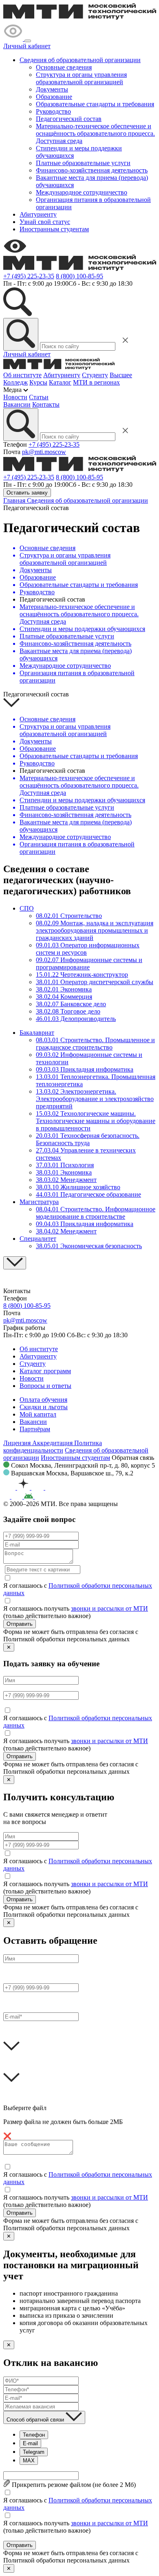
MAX (29, 2461)
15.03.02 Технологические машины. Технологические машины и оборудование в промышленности (96, 1121)
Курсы (38, 382)
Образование (54, 97)
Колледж (15, 382)
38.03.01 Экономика (64, 1172)
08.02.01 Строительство (69, 916)
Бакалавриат (37, 1033)
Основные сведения (64, 67)
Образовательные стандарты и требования (95, 104)
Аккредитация (53, 1443)
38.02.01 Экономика (64, 989)
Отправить (20, 1624)
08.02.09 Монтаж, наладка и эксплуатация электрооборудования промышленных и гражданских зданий (95, 930)
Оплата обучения (43, 1400)
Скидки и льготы (44, 1407)
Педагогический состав (69, 119)
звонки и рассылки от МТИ (109, 1608)
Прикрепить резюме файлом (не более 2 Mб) (73, 2485)
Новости (15, 397)
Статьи (39, 397)
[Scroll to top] (15, 1263)
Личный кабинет (27, 46)
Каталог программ (45, 1371)
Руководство (53, 111)
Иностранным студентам (54, 229)
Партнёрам (35, 1429)
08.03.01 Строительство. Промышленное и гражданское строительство (95, 1044)
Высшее (121, 375)
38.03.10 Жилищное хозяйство (78, 1187)
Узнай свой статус (45, 222)
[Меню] (28, 41)
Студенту (95, 375)
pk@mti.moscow (44, 452)
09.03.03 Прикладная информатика (85, 1069)
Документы (52, 89)
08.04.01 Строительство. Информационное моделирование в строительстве (96, 1213)
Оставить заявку (27, 493)
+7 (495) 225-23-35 (29, 276)
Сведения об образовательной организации (80, 60)
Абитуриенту (38, 214)
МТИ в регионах (96, 382)
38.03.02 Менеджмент (66, 1180)
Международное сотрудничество (82, 192)
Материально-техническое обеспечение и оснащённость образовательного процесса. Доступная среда (95, 133)
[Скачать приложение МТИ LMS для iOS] (14, 1496)
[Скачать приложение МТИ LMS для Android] (42, 1496)
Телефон (34, 2435)
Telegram (34, 2452)
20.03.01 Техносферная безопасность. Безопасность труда (88, 1139)
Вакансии (17, 404)
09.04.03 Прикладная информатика (85, 1224)
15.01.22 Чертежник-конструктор (82, 975)
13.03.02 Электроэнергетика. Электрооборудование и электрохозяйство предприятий (95, 1099)
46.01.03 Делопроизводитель (76, 1019)
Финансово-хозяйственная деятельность (92, 170)
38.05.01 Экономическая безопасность (89, 1246)
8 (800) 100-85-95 (79, 276)
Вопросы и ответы (45, 1386)
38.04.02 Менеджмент (66, 1231)
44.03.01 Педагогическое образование (88, 1194)
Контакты (46, 404)
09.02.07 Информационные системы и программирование (89, 963)
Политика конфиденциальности (53, 1447)
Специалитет (38, 1239)
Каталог (60, 382)
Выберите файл (25, 2108)
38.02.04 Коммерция (64, 997)
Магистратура (39, 1202)
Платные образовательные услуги (83, 163)
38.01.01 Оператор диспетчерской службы (95, 982)
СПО (27, 908)
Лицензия (18, 1443)
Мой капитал (38, 1414)
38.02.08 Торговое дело (68, 1011)
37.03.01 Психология (65, 1165)
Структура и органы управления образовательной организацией (81, 78)
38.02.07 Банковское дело (71, 1004)
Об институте (22, 375)
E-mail (30, 2443)
